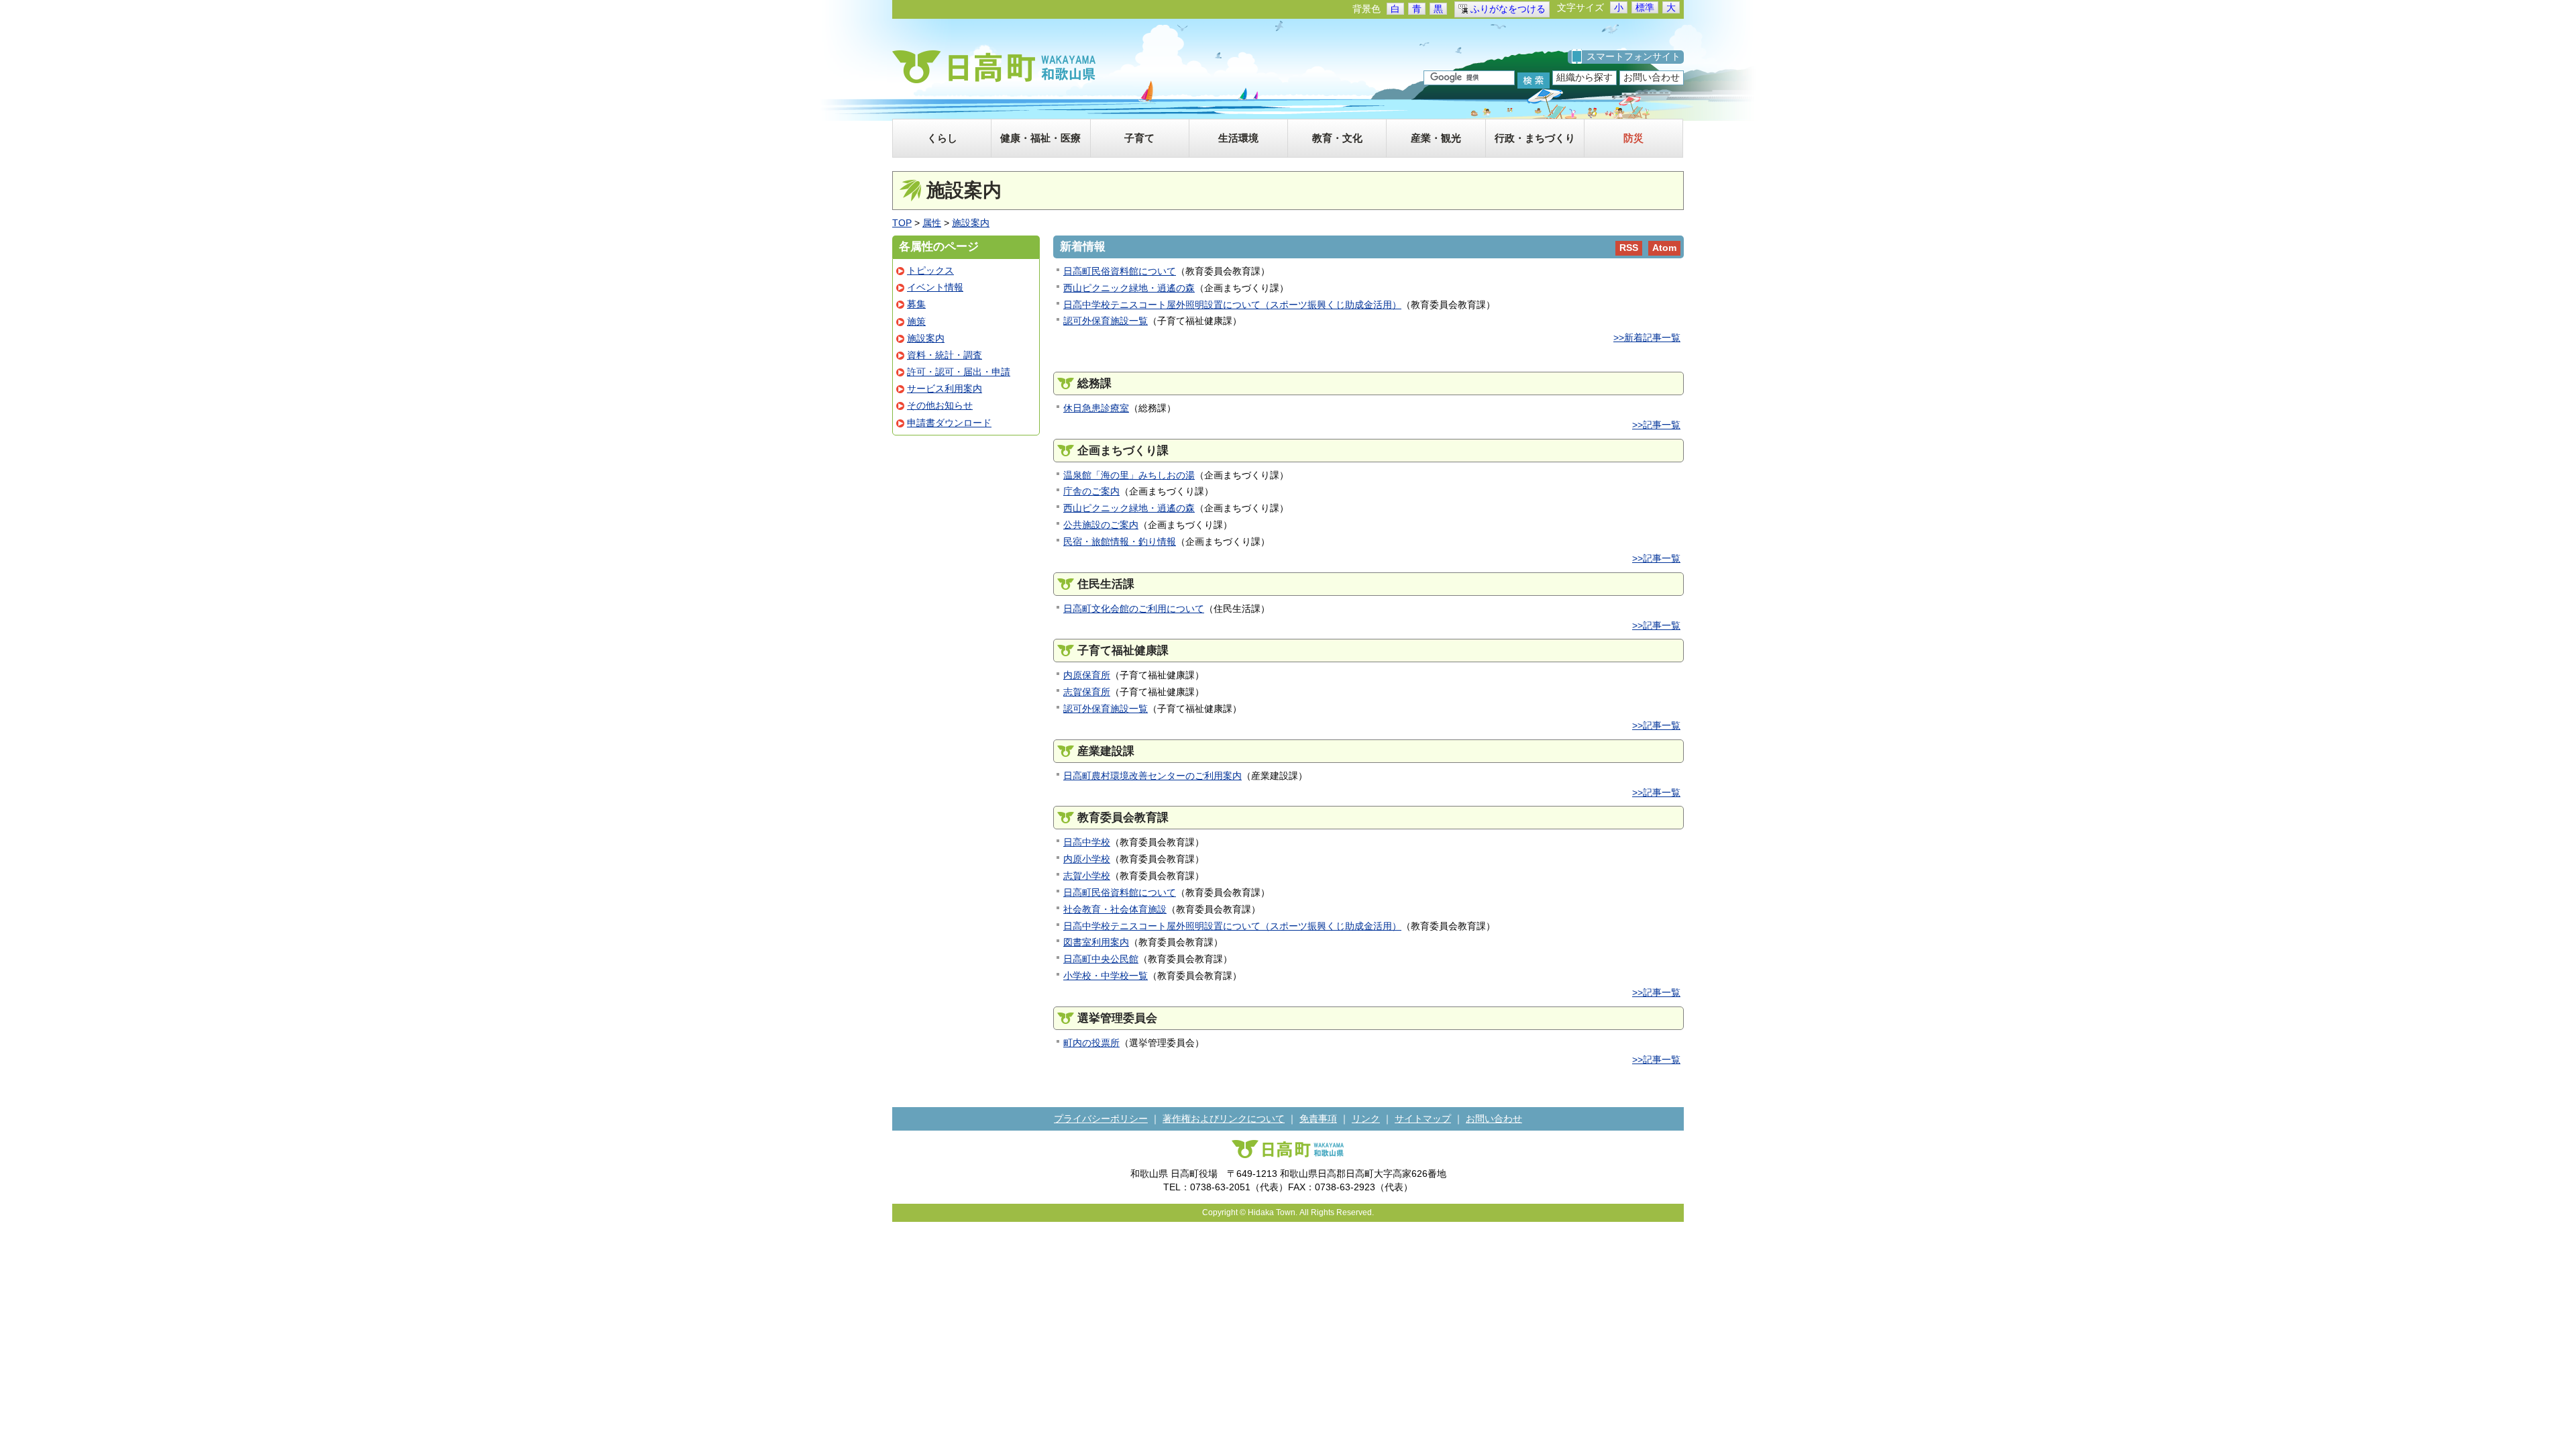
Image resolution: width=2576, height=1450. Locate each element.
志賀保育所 (1087, 692)
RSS (1629, 248)
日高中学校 (1087, 842)
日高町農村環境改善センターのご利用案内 (1152, 776)
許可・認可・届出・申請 (959, 372)
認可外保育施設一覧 (1106, 321)
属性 (932, 223)
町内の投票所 (1091, 1043)
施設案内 (971, 223)
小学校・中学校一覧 (1106, 976)
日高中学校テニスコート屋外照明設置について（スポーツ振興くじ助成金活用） (1232, 305)
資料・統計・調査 (945, 355)
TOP (902, 223)
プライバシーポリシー (1101, 1119)
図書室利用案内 (1096, 942)
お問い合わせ (1652, 77)
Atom (1664, 248)
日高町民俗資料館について (1120, 271)
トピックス (930, 270)
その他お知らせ (940, 405)
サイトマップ (1423, 1119)
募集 (916, 304)
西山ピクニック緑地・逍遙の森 (1129, 288)
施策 (916, 321)
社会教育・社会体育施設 (1115, 909)
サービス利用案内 (945, 389)
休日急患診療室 (1096, 408)
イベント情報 (935, 287)
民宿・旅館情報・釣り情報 (1120, 541)
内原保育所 (1087, 675)
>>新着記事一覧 (1647, 338)
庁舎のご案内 (1091, 491)
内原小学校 (1087, 859)
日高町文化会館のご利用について (1134, 609)
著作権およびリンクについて (1224, 1119)
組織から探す (1585, 77)
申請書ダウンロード (949, 423)
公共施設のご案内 (1101, 525)
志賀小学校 (1087, 876)
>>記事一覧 (1656, 425)
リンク (1366, 1119)
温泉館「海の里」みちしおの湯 (1129, 475)
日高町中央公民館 (1101, 959)
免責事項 (1318, 1119)
